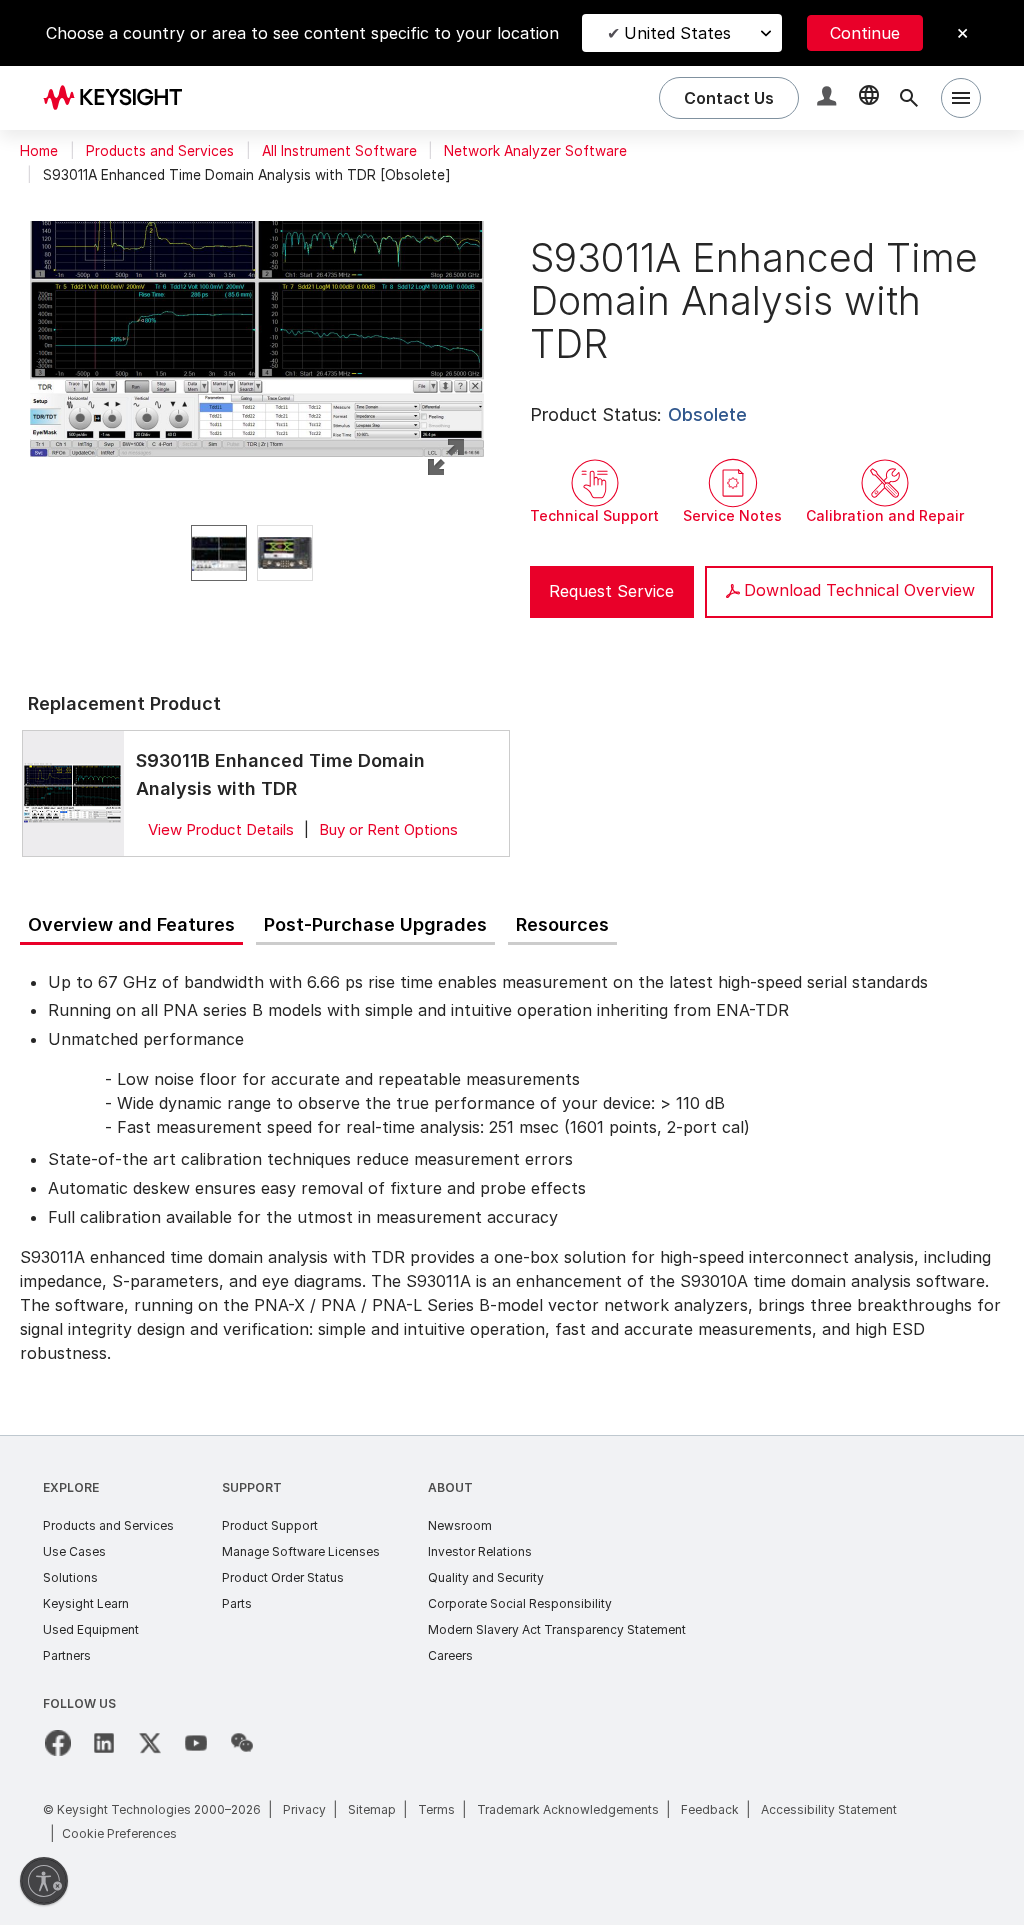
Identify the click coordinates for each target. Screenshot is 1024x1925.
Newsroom (460, 1525)
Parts (237, 1603)
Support (252, 1487)
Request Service (611, 591)
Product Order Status (283, 1577)
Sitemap (372, 1809)
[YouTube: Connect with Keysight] (196, 1743)
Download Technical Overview (859, 590)
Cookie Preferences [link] (119, 1833)
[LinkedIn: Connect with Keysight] (104, 1743)
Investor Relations (480, 1551)
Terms (436, 1809)
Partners (67, 1655)
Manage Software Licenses (301, 1551)
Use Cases (74, 1551)
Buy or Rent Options (388, 829)
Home (39, 151)
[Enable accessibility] (44, 1881)
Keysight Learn (86, 1603)
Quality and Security (486, 1577)
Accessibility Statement (829, 1809)
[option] (219, 553)
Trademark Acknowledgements (568, 1809)
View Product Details (221, 829)
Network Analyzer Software (535, 151)
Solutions (70, 1577)
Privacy (304, 1809)
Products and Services (160, 151)
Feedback (710, 1809)
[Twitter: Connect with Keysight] (150, 1743)
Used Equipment (91, 1629)
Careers (450, 1655)
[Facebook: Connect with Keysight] (58, 1743)
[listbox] (257, 553)
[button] (829, 98)
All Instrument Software (339, 151)
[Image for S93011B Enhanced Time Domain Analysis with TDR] (73, 793)
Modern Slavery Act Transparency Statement (557, 1629)
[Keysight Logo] (120, 98)
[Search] (909, 98)
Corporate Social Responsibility (520, 1603)
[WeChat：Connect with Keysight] (242, 1743)
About (450, 1487)
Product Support (270, 1525)
